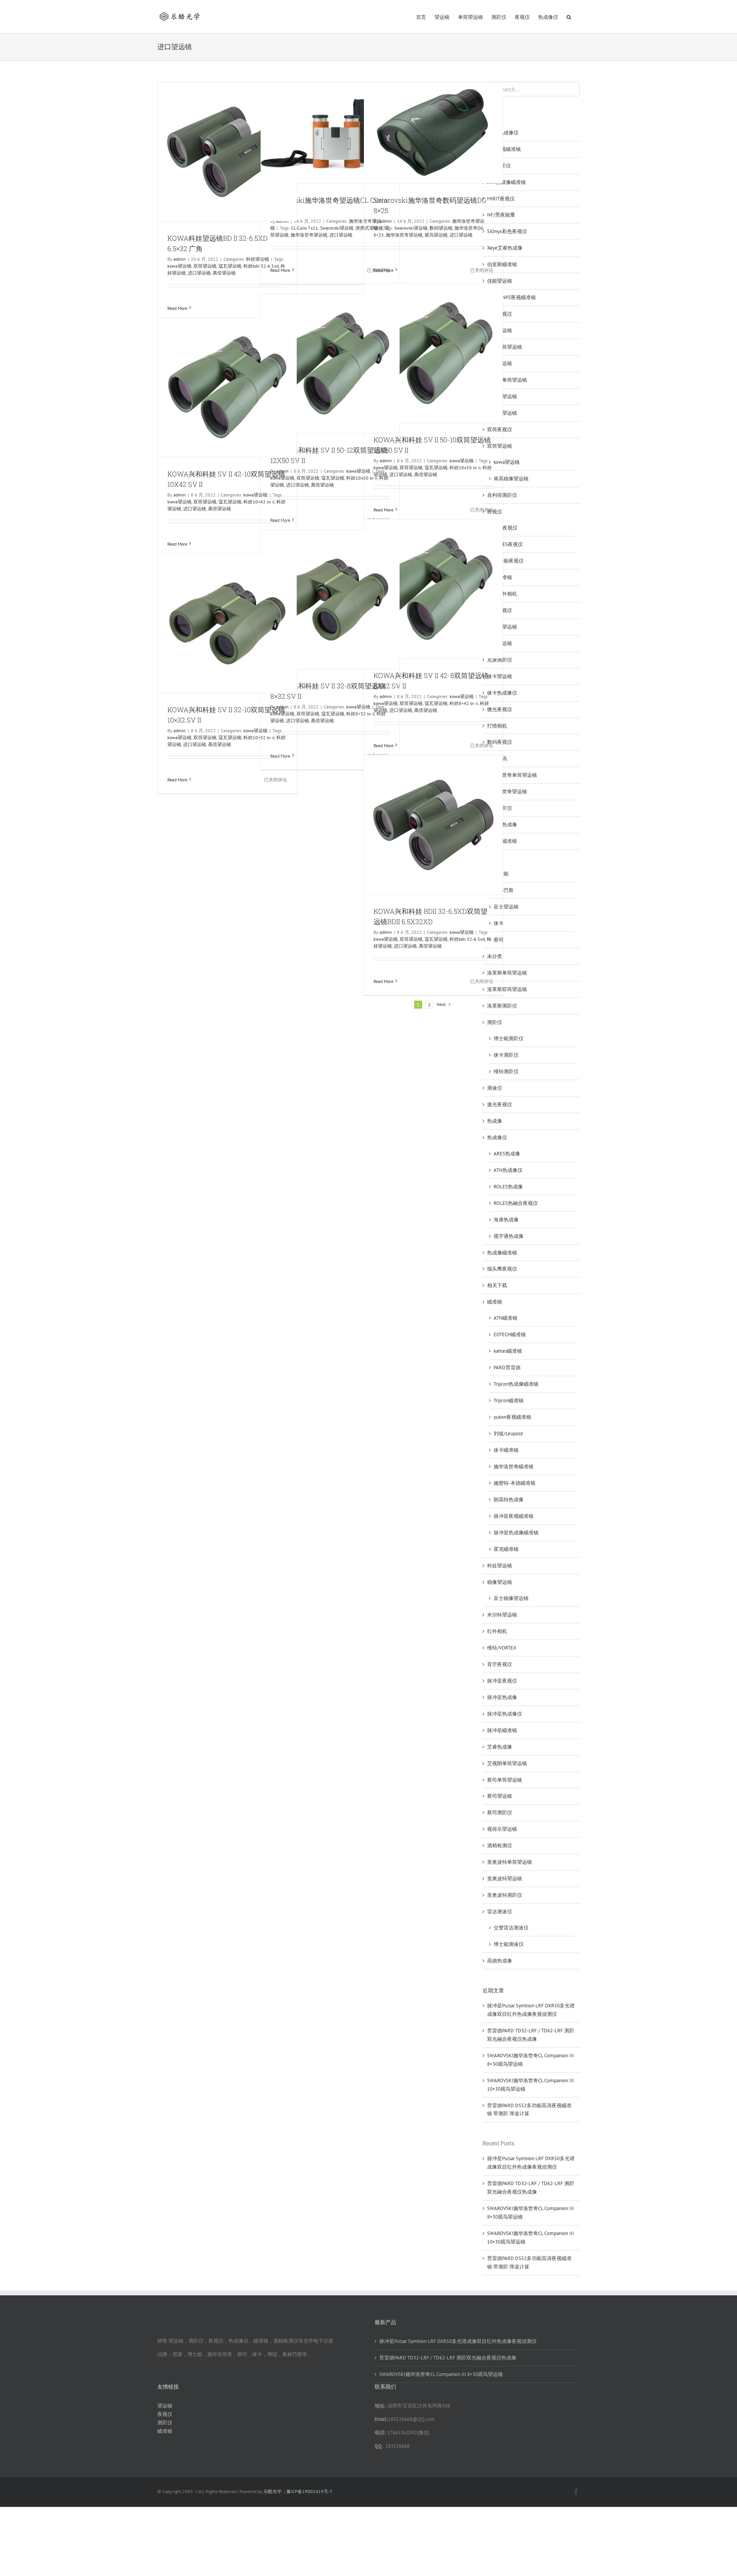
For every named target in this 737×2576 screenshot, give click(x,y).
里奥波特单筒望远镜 (510, 1862)
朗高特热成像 (509, 1500)
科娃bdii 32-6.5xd (467, 939)
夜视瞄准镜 (500, 577)
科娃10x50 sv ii (465, 467)
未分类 (495, 956)
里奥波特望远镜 (505, 1879)
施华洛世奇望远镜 (309, 235)
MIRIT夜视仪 (501, 199)
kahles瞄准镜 (508, 1351)
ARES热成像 (507, 1154)
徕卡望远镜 (500, 676)
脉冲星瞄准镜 (502, 1730)
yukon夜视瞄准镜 (512, 1417)
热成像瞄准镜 (502, 1253)
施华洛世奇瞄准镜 (514, 1467)
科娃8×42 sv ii (464, 703)
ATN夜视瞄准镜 (504, 149)
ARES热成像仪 (503, 133)
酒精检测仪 (500, 1846)
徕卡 (499, 923)
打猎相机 (497, 726)
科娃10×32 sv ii (259, 737)
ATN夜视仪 (506, 528)
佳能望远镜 (500, 281)
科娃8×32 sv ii (360, 714)
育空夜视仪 (500, 1664)
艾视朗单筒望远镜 (507, 1763)
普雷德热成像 (502, 825)
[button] (569, 17)
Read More (177, 308)
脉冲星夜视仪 (502, 1681)
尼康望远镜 (500, 643)
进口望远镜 (199, 273)
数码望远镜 (441, 228)
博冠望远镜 (500, 363)
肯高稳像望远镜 (511, 479)
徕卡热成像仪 (502, 693)
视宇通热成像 (509, 1236)
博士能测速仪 (509, 1944)
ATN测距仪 (499, 166)
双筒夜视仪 (500, 429)
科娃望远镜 (500, 1566)
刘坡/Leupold (508, 1434)
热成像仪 (497, 1137)
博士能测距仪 (509, 1038)
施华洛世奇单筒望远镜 (512, 775)
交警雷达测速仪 (511, 1928)
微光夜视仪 (500, 709)
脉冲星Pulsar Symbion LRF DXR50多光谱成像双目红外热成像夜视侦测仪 (458, 2341)
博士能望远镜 (502, 396)
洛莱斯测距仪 (502, 1006)
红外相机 (497, 1631)
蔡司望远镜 (500, 1796)
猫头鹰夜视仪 (502, 1269)
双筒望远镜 (205, 266)
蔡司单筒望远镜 (505, 1780)
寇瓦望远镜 (230, 266)
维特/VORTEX (502, 1648)
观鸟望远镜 (436, 235)
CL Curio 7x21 (305, 228)
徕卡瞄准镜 (506, 1450)
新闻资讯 (497, 759)
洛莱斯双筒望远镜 (507, 989)
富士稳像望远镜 (511, 1598)
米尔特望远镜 (502, 1615)
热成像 (495, 1121)
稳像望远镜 (500, 1582)
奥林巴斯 (504, 890)
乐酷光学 (273, 2491)
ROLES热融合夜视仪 (516, 1203)
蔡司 (499, 940)
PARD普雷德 (507, 1367)
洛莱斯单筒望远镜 (507, 973)
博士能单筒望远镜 (507, 380)
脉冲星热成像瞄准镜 (516, 1533)
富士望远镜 (506, 907)
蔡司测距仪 (500, 1812)
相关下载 (497, 1285)
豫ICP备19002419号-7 (309, 2491)
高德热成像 (500, 1961)
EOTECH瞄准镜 (510, 1334)
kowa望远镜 (179, 266)
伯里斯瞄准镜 (502, 264)
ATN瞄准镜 (506, 1318)
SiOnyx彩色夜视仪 (507, 231)
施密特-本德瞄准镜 (515, 1483)
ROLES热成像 (508, 1187)
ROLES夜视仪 (508, 544)
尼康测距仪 (500, 660)
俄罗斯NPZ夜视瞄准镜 (511, 297)
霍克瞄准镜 (506, 1549)
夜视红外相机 (502, 594)
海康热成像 (506, 1220)
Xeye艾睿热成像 (505, 248)
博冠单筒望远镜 (505, 347)
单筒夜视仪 (500, 314)
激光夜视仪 (500, 1104)
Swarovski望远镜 (337, 228)
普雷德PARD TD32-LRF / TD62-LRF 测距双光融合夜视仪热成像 (448, 2358)
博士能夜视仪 (509, 561)
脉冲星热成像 (502, 1697)
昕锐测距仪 (500, 808)
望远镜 (495, 858)
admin (180, 259)
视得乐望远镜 (502, 1829)
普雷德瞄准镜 (502, 841)
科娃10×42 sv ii (259, 502)
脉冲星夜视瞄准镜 (514, 1516)
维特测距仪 (506, 1071)
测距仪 (495, 1022)
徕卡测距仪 (506, 1055)
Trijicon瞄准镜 (509, 1401)
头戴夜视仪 (500, 610)
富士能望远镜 (502, 627)
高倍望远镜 (224, 273)
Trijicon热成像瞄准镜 (516, 1384)
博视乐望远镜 (502, 413)
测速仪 (495, 1088)
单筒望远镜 (500, 330)
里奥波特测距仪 (505, 1895)
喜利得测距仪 (502, 495)
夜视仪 (495, 512)
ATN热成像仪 (508, 1170)
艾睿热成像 (500, 1747)
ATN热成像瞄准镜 (506, 182)
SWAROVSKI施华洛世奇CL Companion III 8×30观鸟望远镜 (441, 2374)
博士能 (501, 874)
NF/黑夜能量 (501, 215)
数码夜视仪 (500, 742)
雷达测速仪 (500, 1912)
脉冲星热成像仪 (505, 1714)
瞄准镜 (495, 1302)
